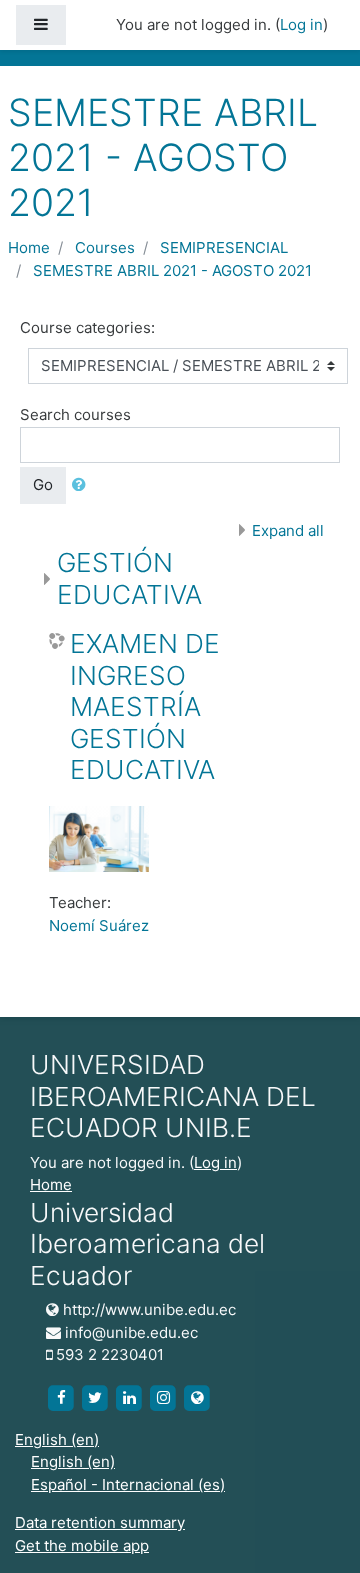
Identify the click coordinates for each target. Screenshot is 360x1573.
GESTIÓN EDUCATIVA (129, 578)
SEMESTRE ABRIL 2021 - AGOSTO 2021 (172, 270)
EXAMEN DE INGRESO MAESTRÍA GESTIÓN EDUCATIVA (145, 706)
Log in (301, 24)
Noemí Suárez (99, 925)
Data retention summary (100, 1522)
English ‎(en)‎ (57, 1439)
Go (43, 484)
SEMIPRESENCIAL (224, 247)
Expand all (288, 530)
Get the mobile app (82, 1545)
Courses (105, 247)
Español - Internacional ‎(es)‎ (128, 1484)
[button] (83, 485)
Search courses (75, 414)
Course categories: (87, 327)
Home (29, 247)
